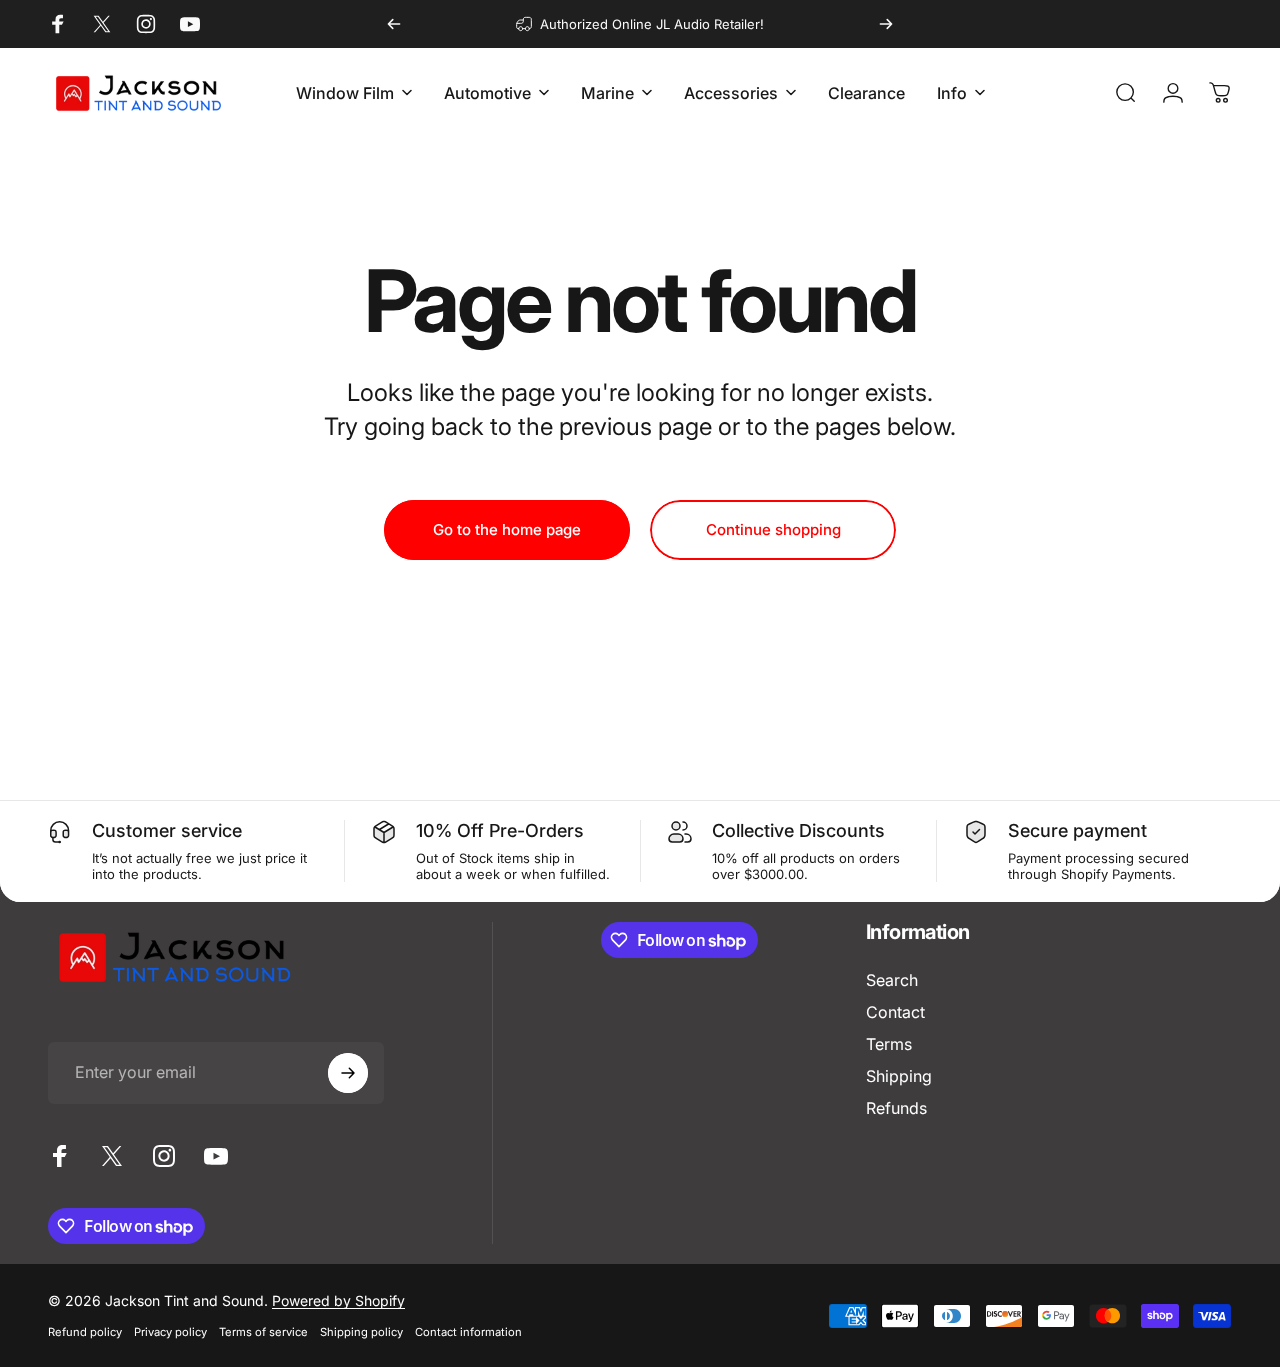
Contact (895, 1012)
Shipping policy (361, 1332)
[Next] (886, 24)
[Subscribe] (348, 1073)
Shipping (899, 1076)
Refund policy (85, 1332)
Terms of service (263, 1332)
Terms (889, 1044)
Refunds (896, 1108)
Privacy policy (170, 1332)
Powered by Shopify (338, 1300)
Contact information (468, 1332)
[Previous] (394, 24)
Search (892, 980)
